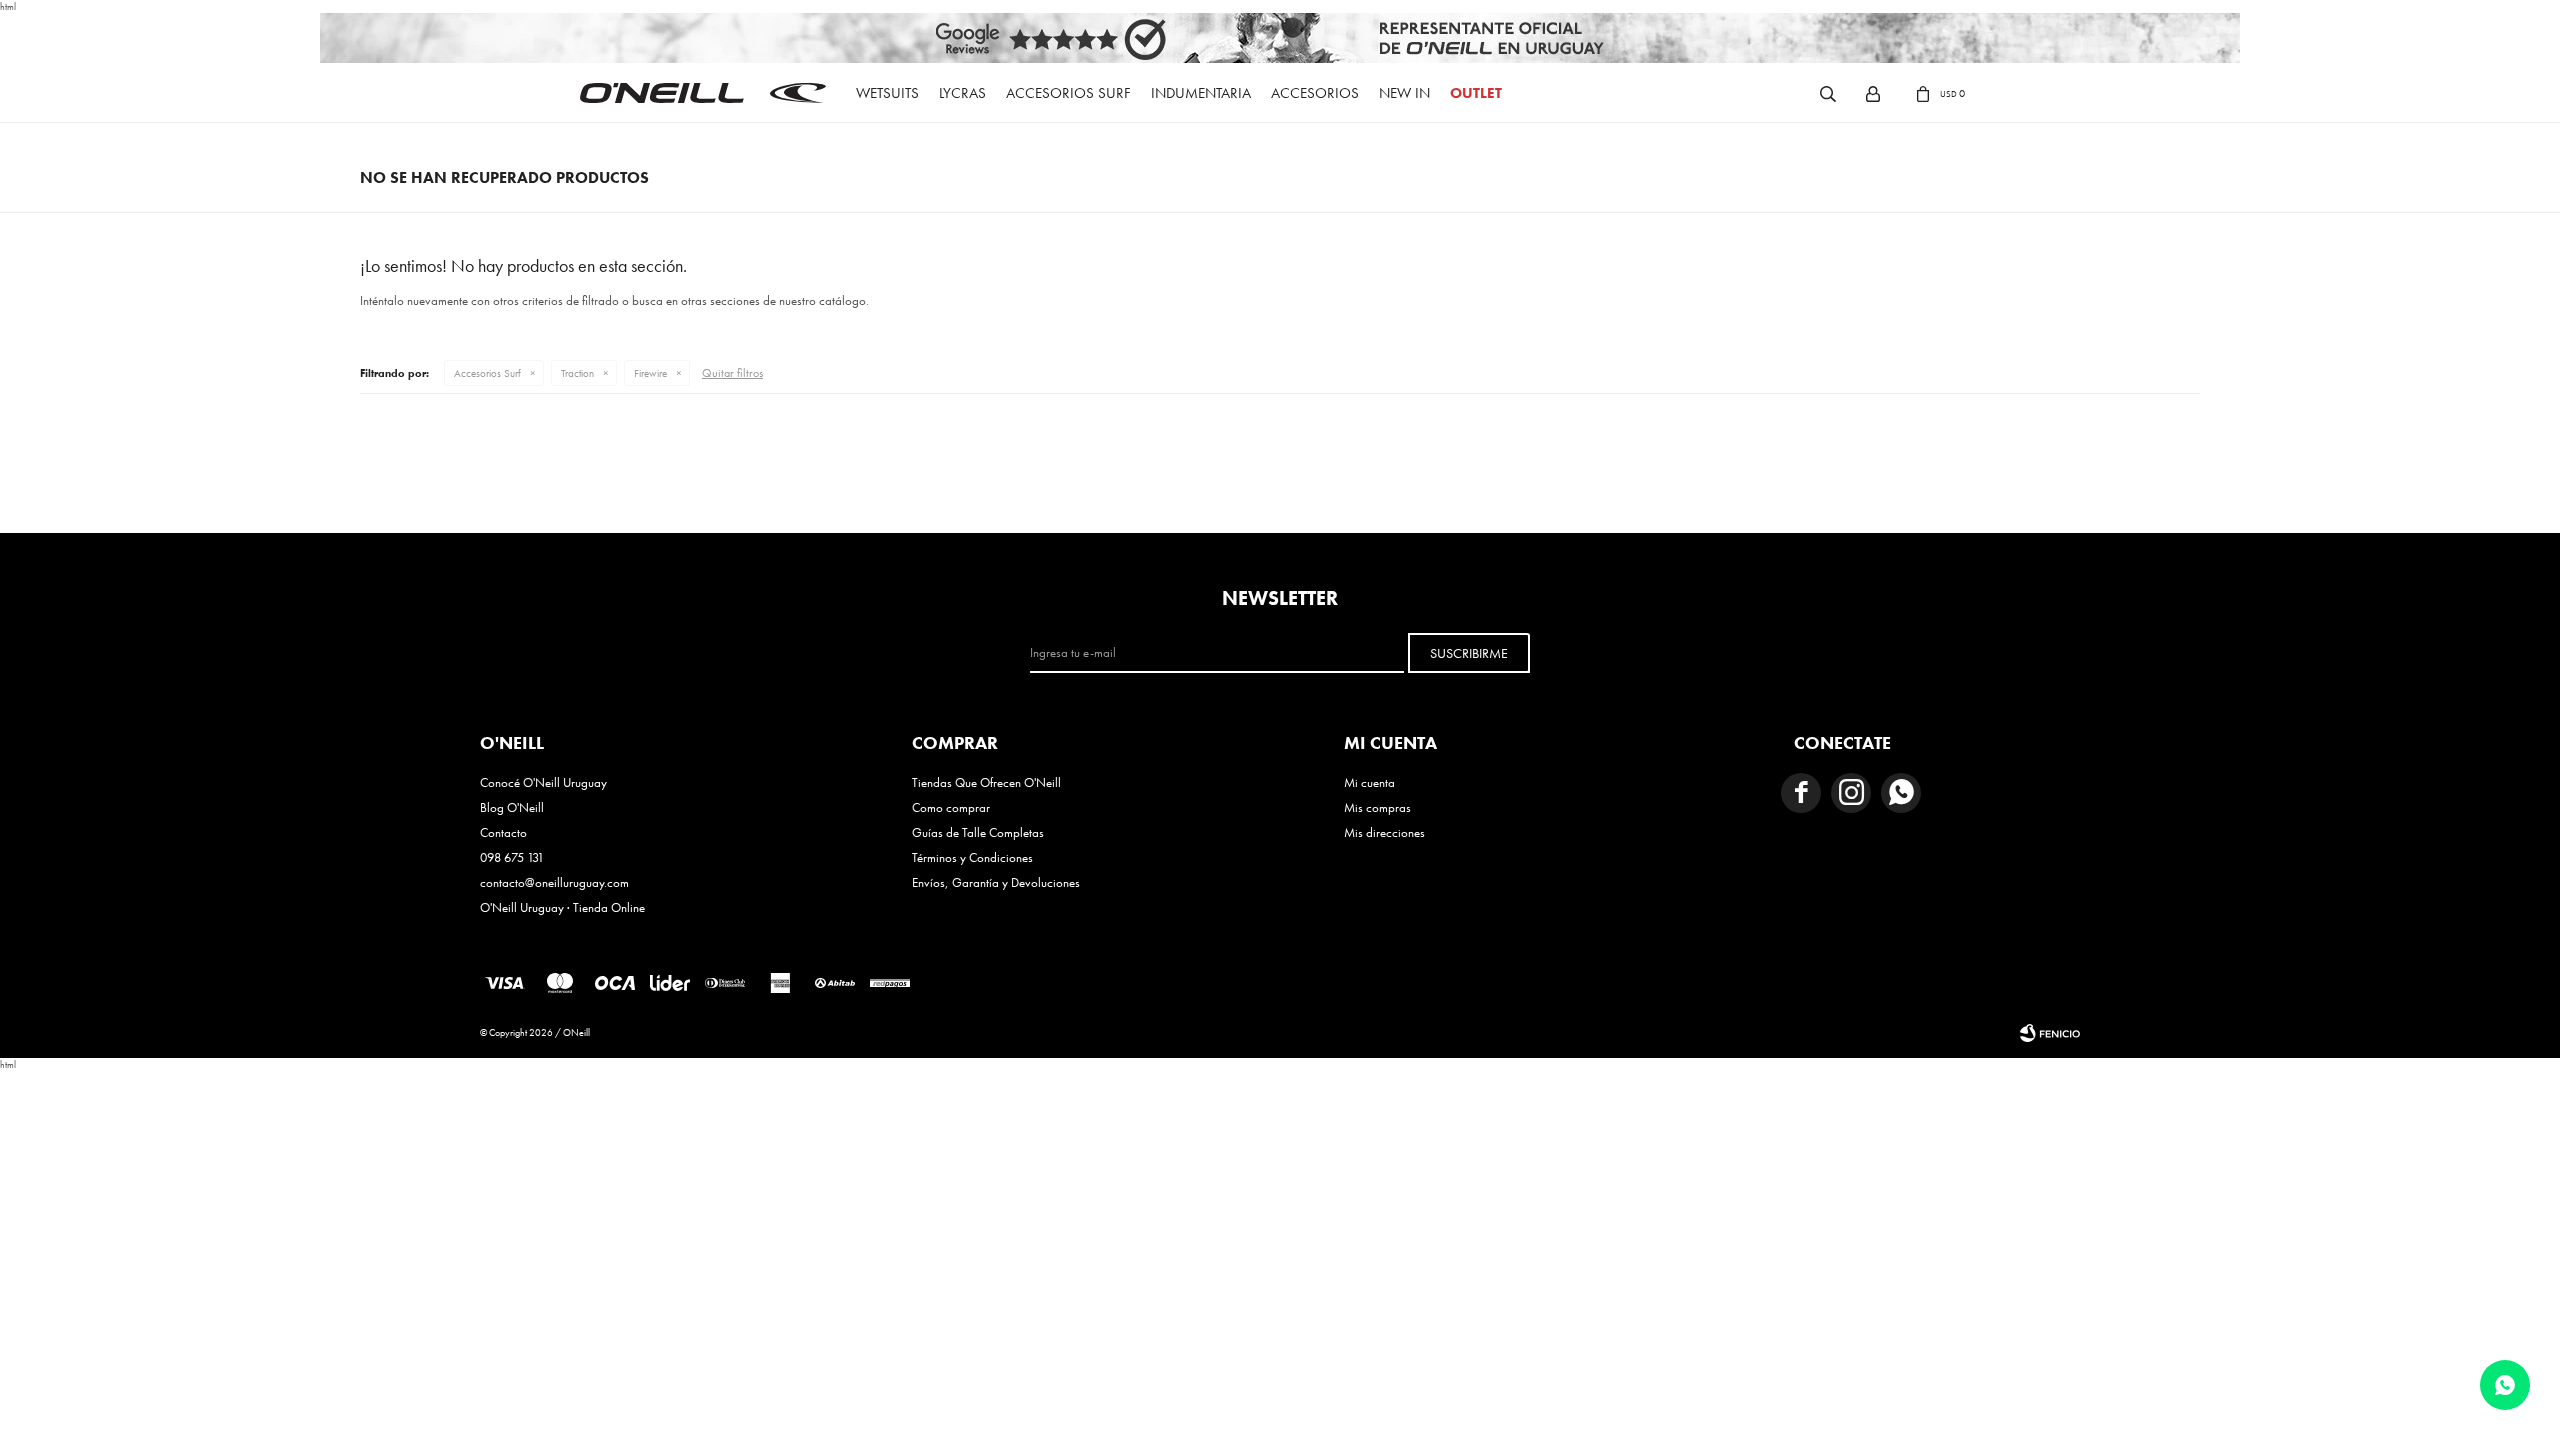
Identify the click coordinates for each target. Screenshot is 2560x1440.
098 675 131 (512, 857)
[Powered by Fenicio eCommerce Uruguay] (2050, 1033)
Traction (577, 373)
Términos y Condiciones (972, 857)
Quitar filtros (732, 373)
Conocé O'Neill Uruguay (543, 782)
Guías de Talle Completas (978, 832)
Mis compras (1377, 807)
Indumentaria (1201, 93)
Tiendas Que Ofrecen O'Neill (986, 782)
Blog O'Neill (512, 807)
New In (1404, 93)
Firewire (650, 373)
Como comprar (951, 807)
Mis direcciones (1384, 832)
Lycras (962, 93)
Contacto (503, 832)
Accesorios (1315, 93)
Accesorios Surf (1068, 93)
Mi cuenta (1369, 782)
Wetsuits (887, 93)
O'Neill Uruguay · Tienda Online (562, 907)
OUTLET (1476, 93)
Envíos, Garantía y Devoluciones (996, 882)
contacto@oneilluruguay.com (554, 882)
